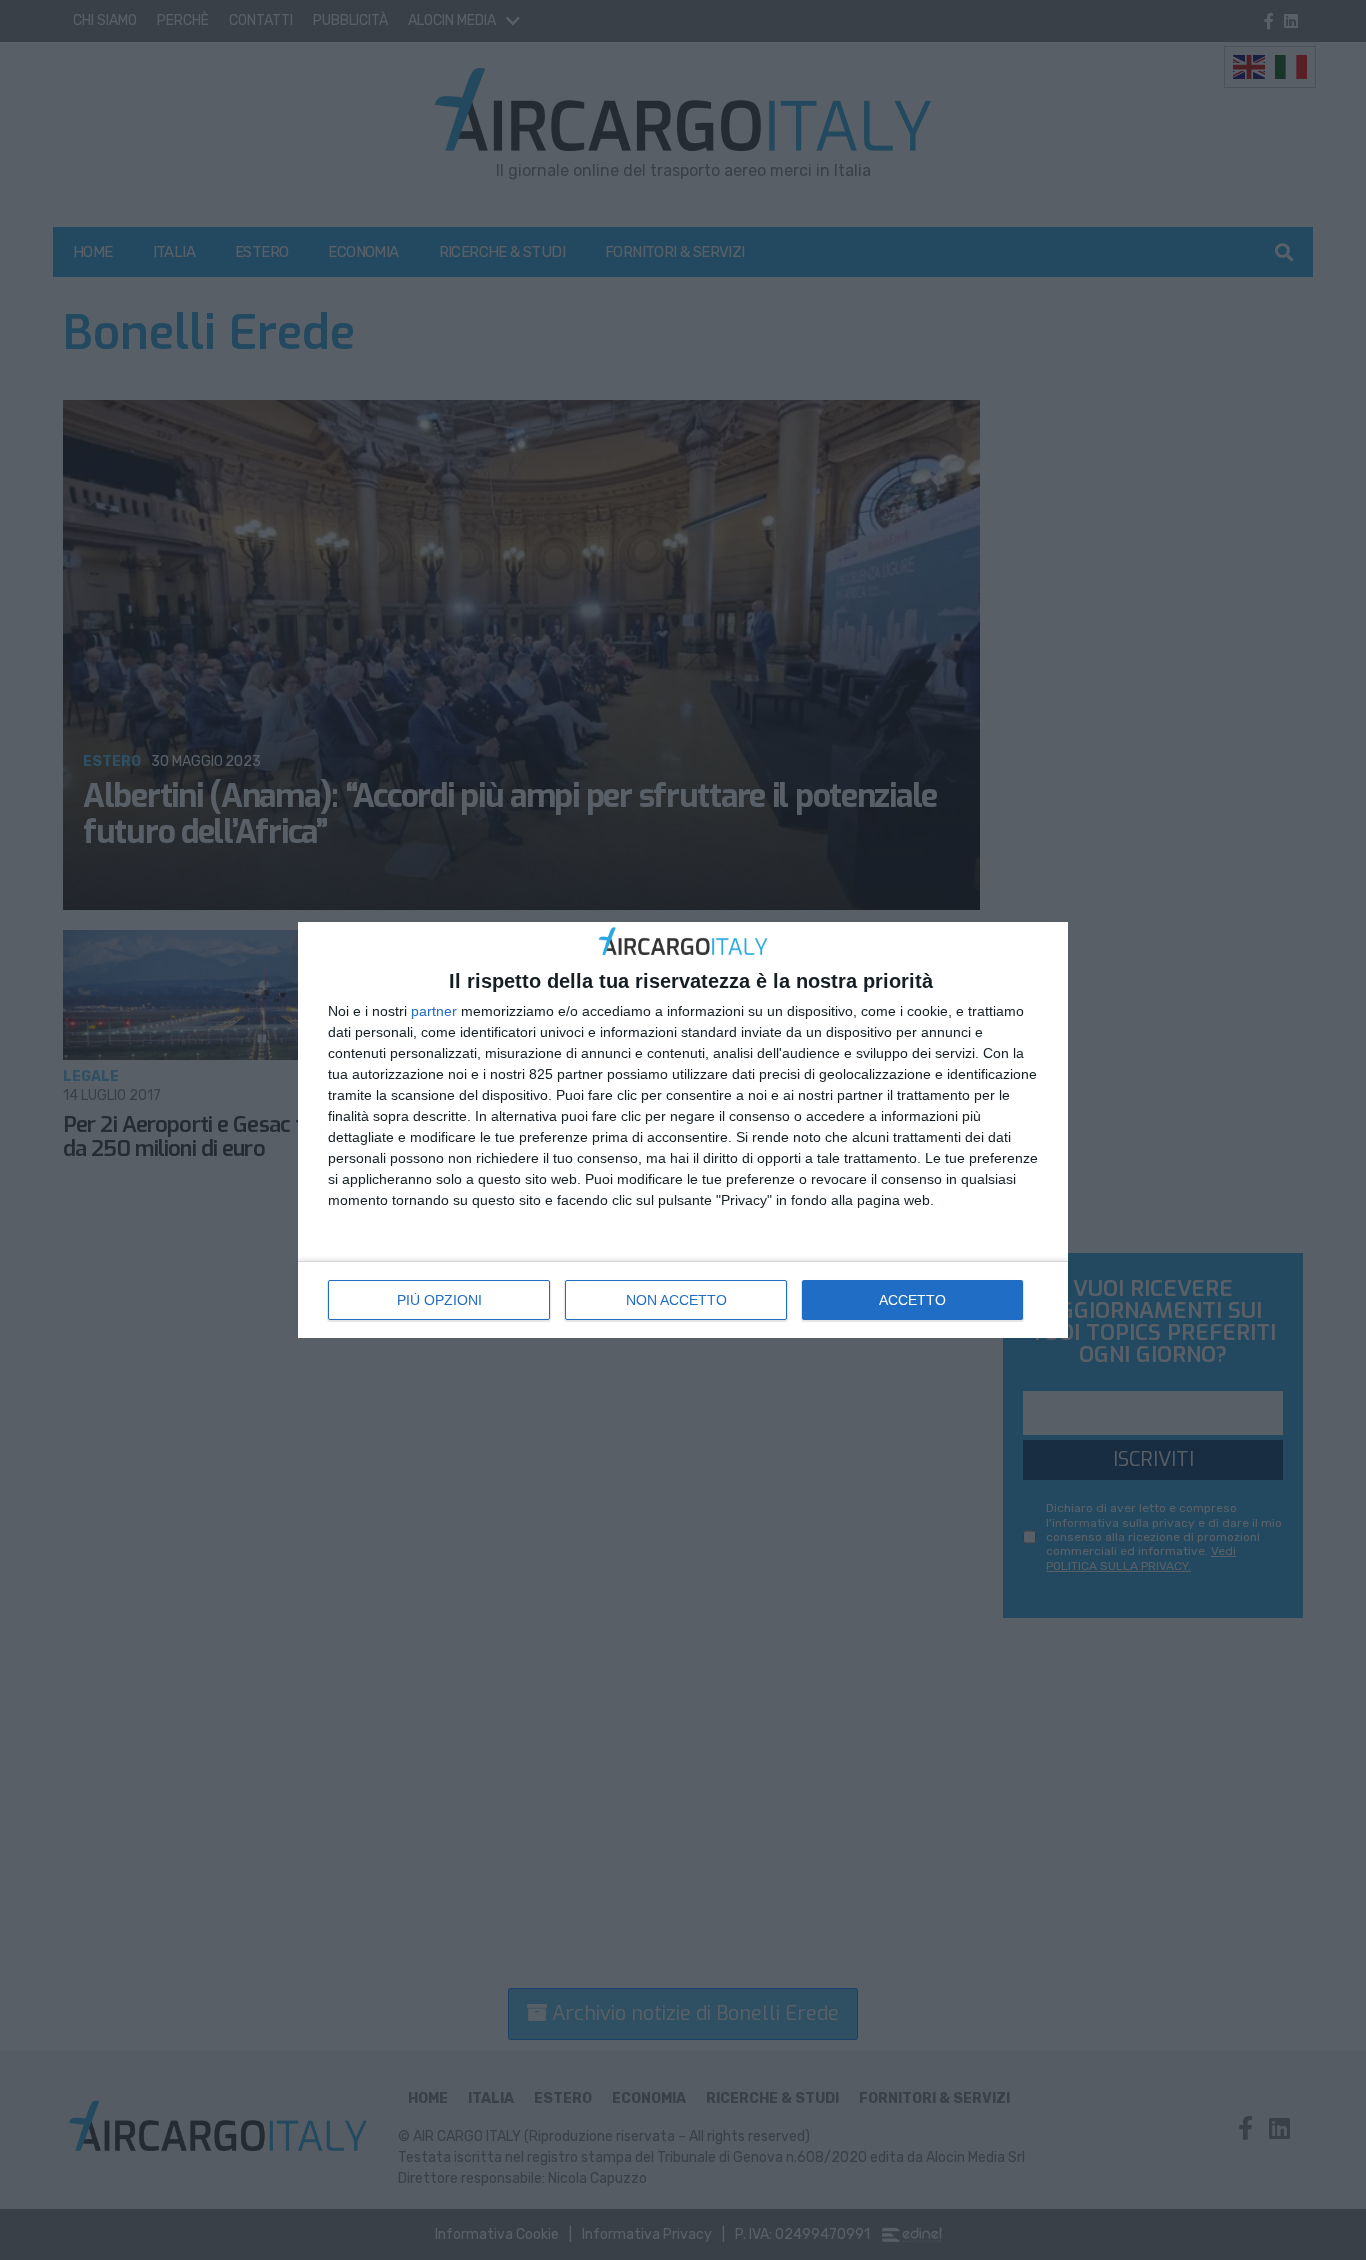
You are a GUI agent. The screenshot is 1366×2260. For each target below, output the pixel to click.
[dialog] (683, 1130)
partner (434, 1011)
